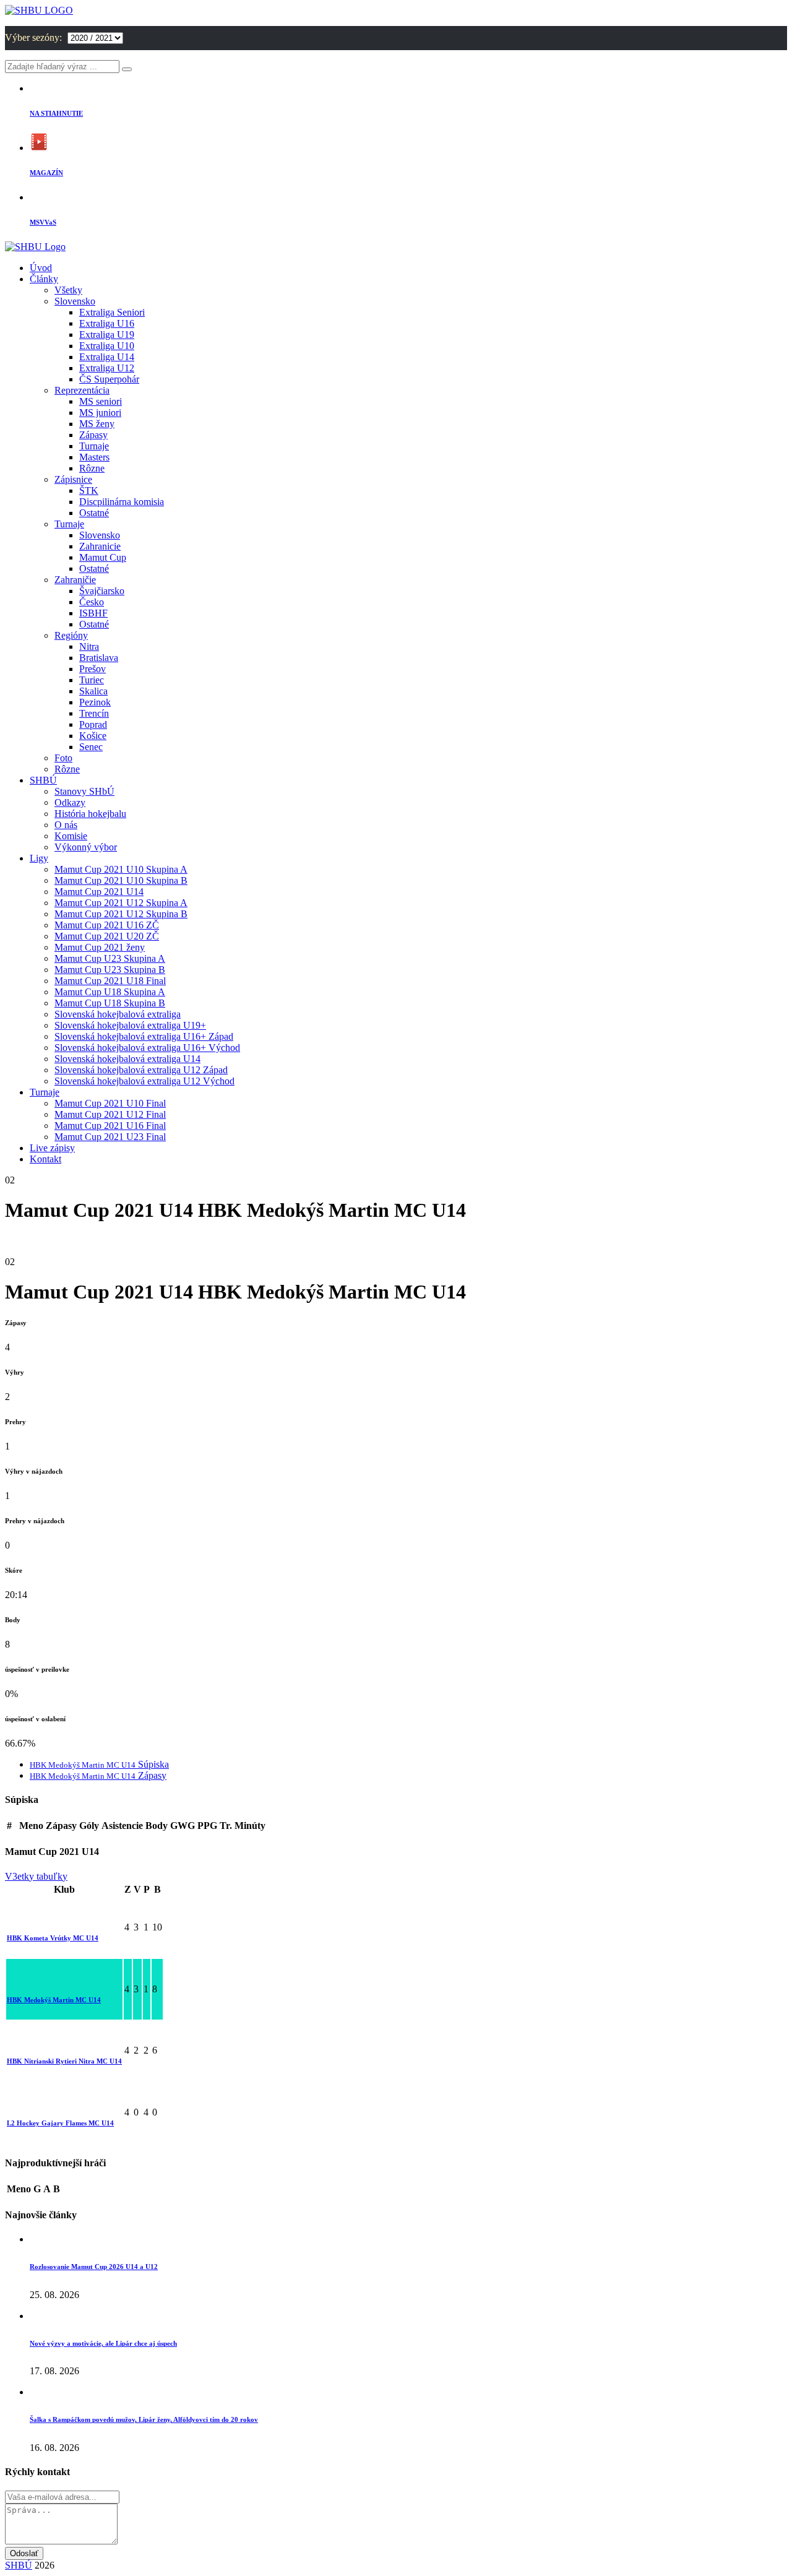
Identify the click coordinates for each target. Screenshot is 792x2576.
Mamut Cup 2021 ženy (100, 947)
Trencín (94, 713)
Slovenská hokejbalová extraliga (118, 1014)
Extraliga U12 (107, 368)
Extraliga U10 (107, 346)
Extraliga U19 (107, 335)
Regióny (71, 635)
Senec (91, 747)
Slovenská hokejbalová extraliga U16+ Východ (147, 1048)
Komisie (71, 836)
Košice (93, 736)
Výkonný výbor (86, 847)
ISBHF (93, 613)
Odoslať (24, 2553)
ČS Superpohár (109, 379)
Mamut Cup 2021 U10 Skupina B (121, 880)
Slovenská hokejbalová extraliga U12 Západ (141, 1070)
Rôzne (92, 468)
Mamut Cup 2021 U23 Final (110, 1137)
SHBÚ (43, 780)
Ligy (39, 858)
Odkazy (70, 802)
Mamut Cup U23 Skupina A (110, 958)
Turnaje (94, 446)
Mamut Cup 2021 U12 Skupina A (121, 903)
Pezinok (95, 702)
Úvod (41, 268)
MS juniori (100, 413)
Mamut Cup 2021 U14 (99, 892)
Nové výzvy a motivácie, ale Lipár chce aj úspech (103, 2343)
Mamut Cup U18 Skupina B (110, 1003)
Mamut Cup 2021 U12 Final (110, 1114)
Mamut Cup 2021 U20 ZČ (107, 936)
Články (44, 279)
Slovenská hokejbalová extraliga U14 (127, 1059)
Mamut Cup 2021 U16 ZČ (107, 925)
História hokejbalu (90, 814)
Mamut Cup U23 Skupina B (110, 970)
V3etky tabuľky (36, 1876)
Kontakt (45, 1159)
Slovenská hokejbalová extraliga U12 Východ (144, 1081)
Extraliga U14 (107, 357)
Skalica (93, 691)
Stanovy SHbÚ (84, 791)
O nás (66, 825)
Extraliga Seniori (112, 312)
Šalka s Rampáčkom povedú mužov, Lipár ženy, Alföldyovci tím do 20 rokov (144, 2419)
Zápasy (93, 435)
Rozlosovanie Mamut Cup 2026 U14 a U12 (94, 2267)
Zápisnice (73, 479)
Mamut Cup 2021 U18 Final (110, 981)
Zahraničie (75, 580)
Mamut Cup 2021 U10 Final (110, 1103)
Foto (63, 758)
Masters (94, 457)
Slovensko (75, 301)
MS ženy (97, 424)
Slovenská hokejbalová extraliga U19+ (130, 1025)
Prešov (93, 669)
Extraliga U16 (107, 323)
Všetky (68, 290)
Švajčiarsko (102, 591)
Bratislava (99, 658)
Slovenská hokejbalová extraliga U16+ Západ (144, 1036)
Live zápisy (52, 1148)
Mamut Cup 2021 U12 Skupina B (121, 914)
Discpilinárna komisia (122, 502)
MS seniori (101, 401)
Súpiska (99, 1764)
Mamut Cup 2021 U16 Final (110, 1126)
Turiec (92, 680)
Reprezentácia (82, 390)
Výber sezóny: (35, 37)
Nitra (89, 646)
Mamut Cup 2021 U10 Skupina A (121, 869)
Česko (92, 602)
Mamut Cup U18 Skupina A (110, 992)
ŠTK (89, 491)
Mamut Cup (103, 557)
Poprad (93, 724)
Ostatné (94, 513)
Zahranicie (100, 546)
